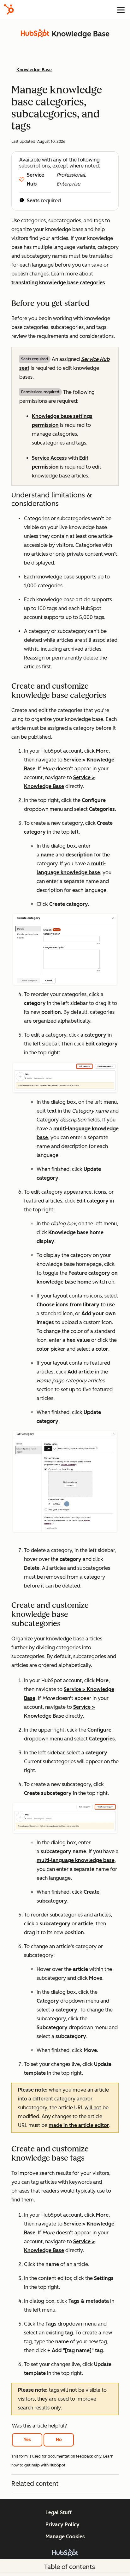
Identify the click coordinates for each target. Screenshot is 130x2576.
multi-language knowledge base (76, 1860)
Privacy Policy (62, 2525)
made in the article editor (79, 2125)
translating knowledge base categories (58, 283)
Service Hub (35, 179)
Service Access (49, 458)
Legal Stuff (59, 2513)
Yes (27, 2440)
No (59, 2440)
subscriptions (35, 166)
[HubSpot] (9, 9)
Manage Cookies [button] (65, 2537)
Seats (33, 201)
